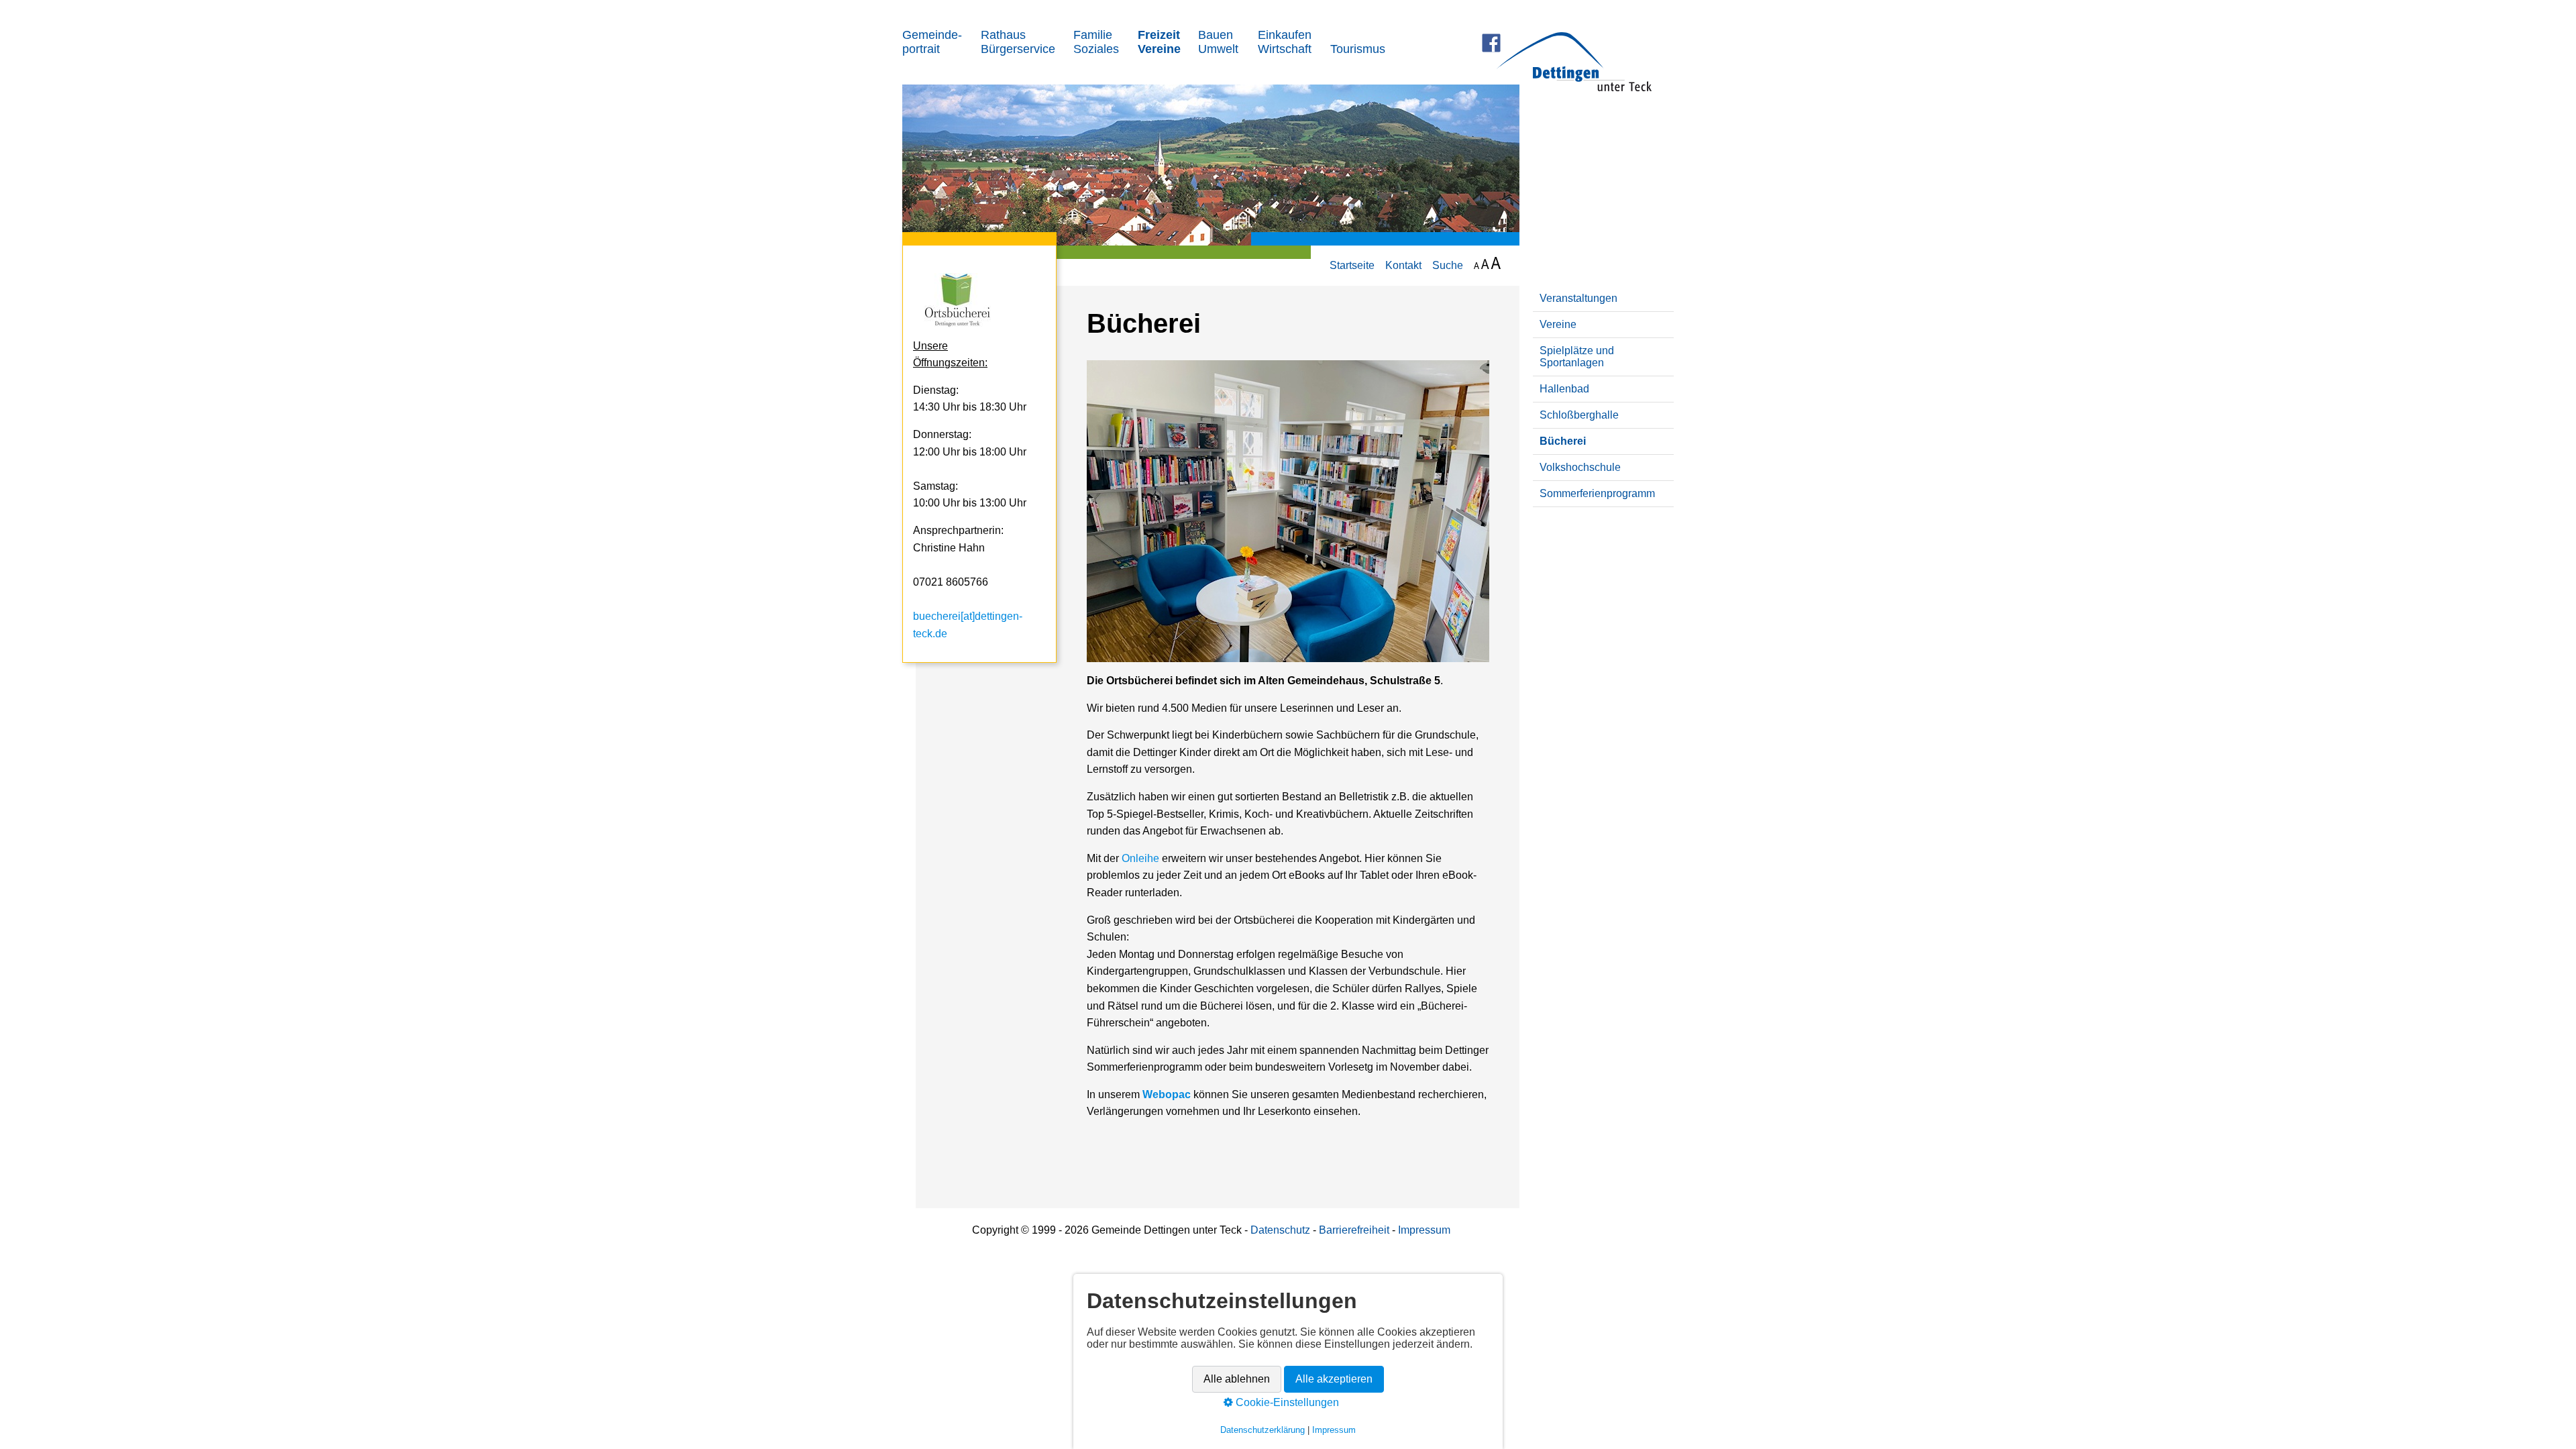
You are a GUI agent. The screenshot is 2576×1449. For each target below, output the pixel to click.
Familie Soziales (1096, 42)
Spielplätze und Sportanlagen (1577, 357)
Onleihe (1140, 858)
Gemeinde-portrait (932, 42)
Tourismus (1358, 49)
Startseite (1352, 265)
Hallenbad (1564, 389)
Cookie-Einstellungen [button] (1286, 1403)
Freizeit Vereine (1159, 42)
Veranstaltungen (1578, 298)
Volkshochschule (1580, 467)
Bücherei (1563, 441)
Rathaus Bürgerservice (1018, 42)
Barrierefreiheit (1355, 1230)
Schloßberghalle (1579, 415)
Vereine (1558, 324)
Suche (1448, 265)
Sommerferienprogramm (1597, 493)
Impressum (1424, 1230)
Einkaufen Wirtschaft (1285, 42)
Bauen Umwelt (1218, 42)
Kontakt (1403, 265)
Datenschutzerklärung (1263, 1431)
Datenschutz (1280, 1230)
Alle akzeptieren (1334, 1380)
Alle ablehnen (1237, 1380)
